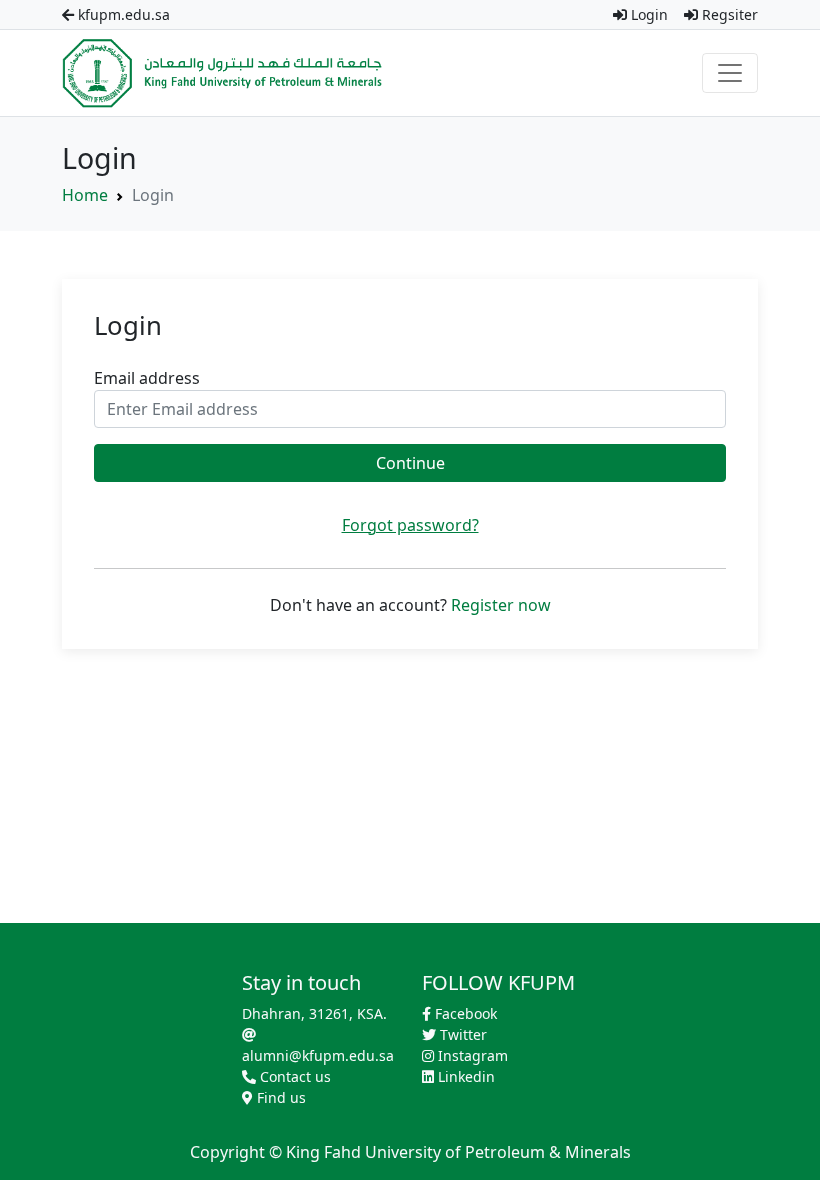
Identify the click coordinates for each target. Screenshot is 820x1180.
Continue (410, 463)
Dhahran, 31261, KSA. (314, 1013)
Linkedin (464, 1076)
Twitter (461, 1034)
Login (647, 14)
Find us (279, 1097)
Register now (501, 605)
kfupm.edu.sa (122, 14)
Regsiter (728, 14)
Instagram (471, 1055)
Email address (147, 378)
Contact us (293, 1076)
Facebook (464, 1013)
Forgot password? (410, 525)
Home (85, 195)
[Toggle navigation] (730, 73)
